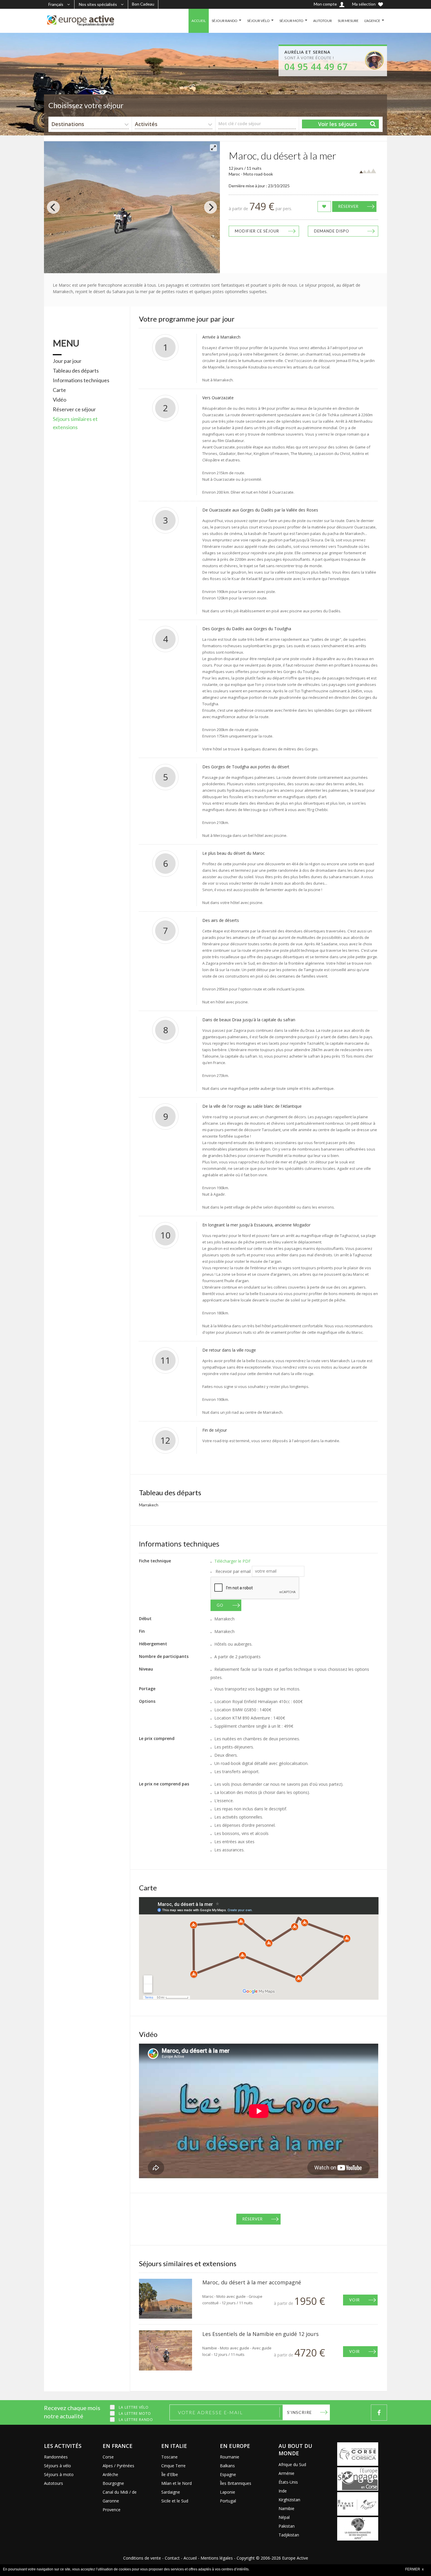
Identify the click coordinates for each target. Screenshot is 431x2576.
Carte (59, 390)
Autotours (54, 2483)
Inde (283, 2491)
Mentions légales (217, 2558)
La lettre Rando (136, 2420)
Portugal (228, 2501)
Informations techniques (81, 380)
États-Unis (288, 2482)
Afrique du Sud (292, 2464)
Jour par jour (67, 361)
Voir (354, 2300)
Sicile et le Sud (175, 2501)
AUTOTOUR (323, 21)
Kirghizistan (289, 2500)
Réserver (348, 206)
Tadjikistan (289, 2535)
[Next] (211, 207)
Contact (172, 2558)
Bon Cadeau (143, 4)
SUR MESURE (348, 21)
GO (220, 1605)
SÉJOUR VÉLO (258, 21)
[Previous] (53, 207)
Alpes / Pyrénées (118, 2466)
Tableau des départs (76, 371)
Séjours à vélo (57, 2466)
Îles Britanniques (236, 2483)
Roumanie (230, 2457)
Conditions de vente (142, 2558)
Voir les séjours (338, 124)
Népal (284, 2517)
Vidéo (60, 400)
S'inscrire (300, 2412)
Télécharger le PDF (233, 1561)
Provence (112, 2510)
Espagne (228, 2474)
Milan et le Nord (177, 2483)
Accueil (190, 2558)
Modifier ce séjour (257, 231)
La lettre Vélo (134, 2407)
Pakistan (287, 2526)
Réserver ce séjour (74, 409)
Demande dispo (332, 231)
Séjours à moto (59, 2474)
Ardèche (110, 2474)
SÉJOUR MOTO (291, 21)
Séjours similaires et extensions (75, 423)
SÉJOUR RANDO (225, 21)
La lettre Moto (135, 2413)
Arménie (286, 2473)
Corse (108, 2457)
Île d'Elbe (170, 2474)
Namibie (286, 2508)
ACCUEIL (199, 21)
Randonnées (56, 2457)
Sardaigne (171, 2492)
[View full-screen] (213, 148)
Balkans (227, 2466)
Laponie (228, 2492)
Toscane (169, 2457)
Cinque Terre (173, 2466)
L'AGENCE (372, 21)
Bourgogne (113, 2483)
